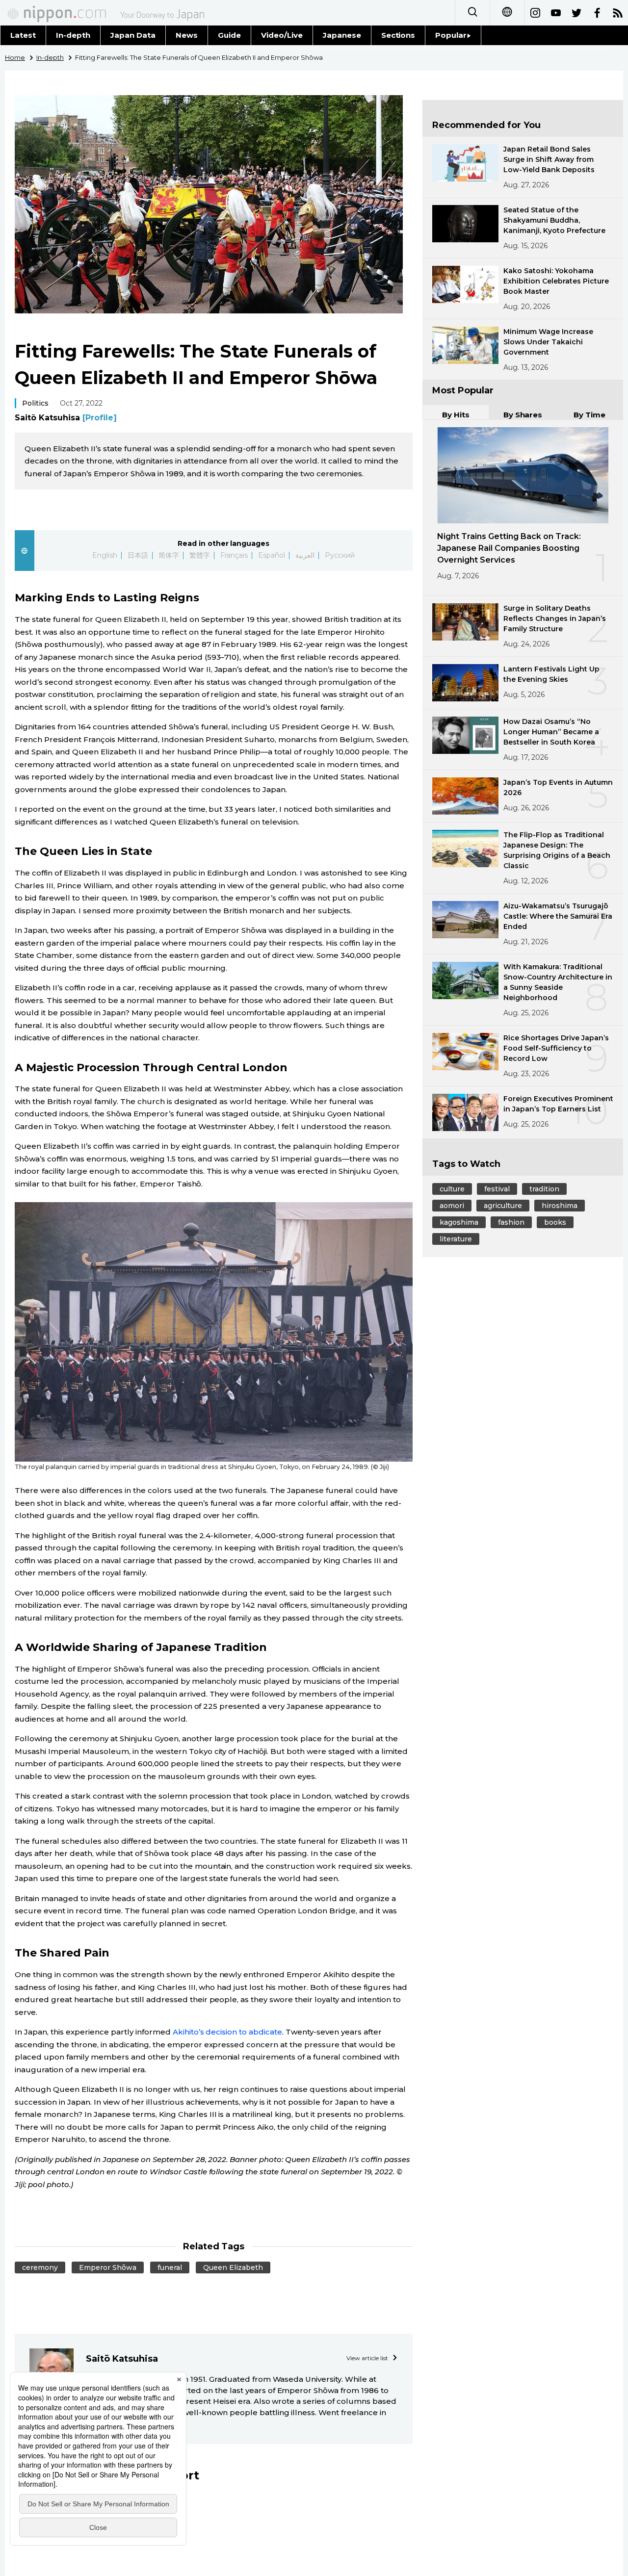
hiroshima (560, 1206)
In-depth (73, 35)
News (187, 35)
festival (497, 1189)
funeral (170, 2267)
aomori (452, 1206)
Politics (35, 403)
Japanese (342, 35)
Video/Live (282, 35)
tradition (544, 1189)
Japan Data (133, 35)
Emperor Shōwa (108, 2267)
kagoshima (459, 1222)
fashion (511, 1222)
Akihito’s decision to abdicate (228, 2032)
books (555, 1222)
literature (456, 1239)
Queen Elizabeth (233, 2267)
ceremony (40, 2267)
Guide (229, 35)
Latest (23, 35)
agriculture (503, 1206)
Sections (398, 35)
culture (452, 1189)
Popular (451, 35)
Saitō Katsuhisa (66, 418)
